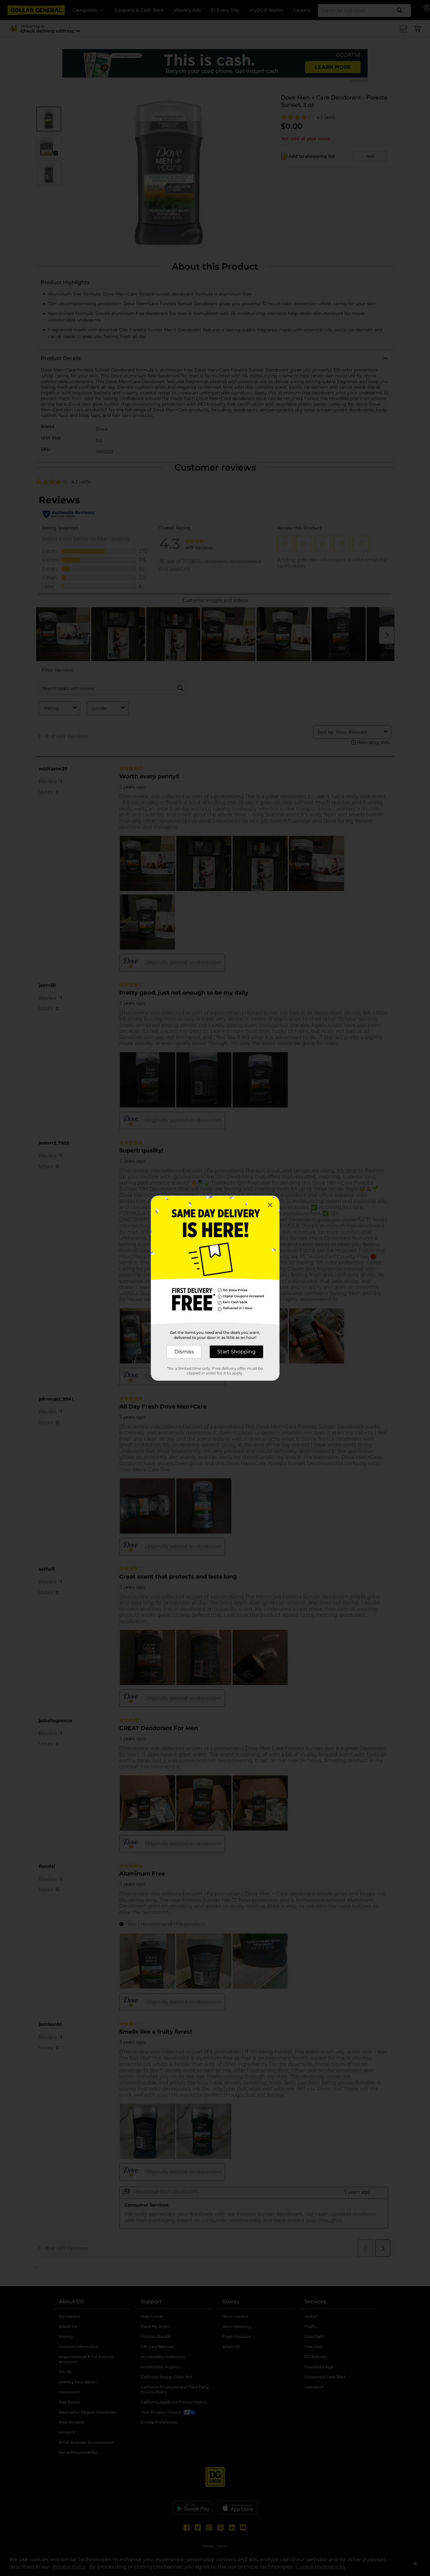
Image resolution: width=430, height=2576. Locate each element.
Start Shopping (236, 1352)
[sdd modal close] (270, 1205)
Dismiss (184, 1352)
